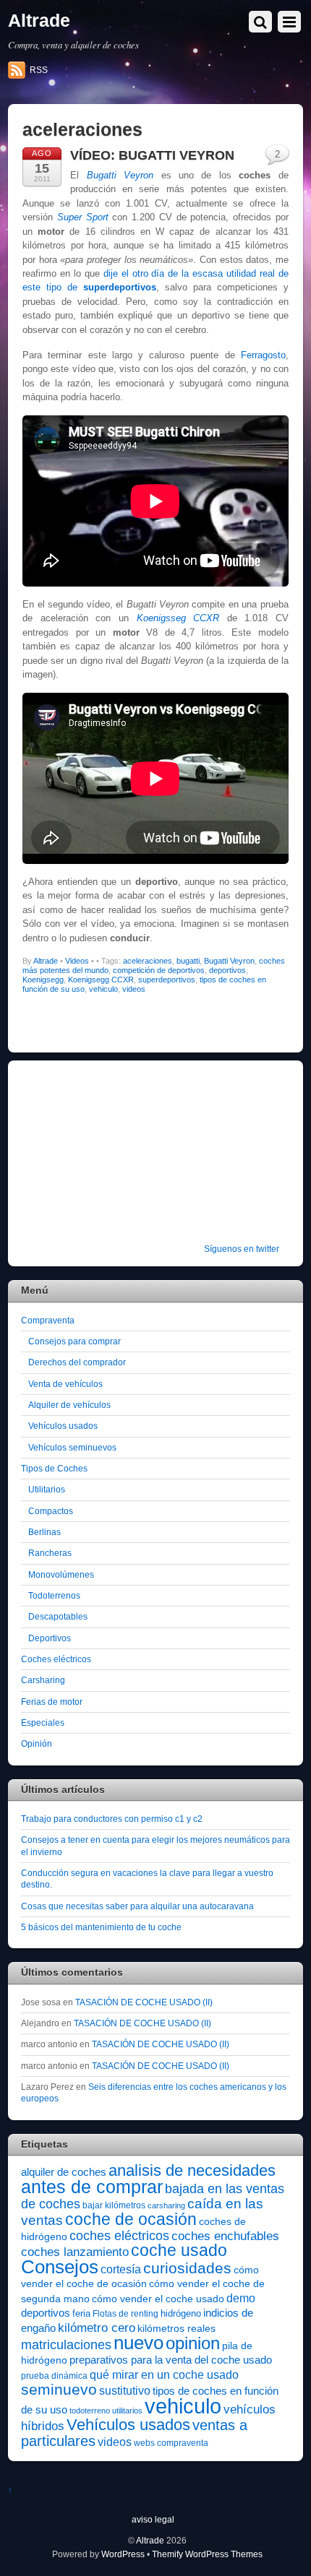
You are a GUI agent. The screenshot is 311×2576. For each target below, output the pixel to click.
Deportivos (50, 1638)
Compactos (51, 1511)
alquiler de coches (64, 2172)
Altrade (46, 961)
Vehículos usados (63, 1426)
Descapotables (58, 1616)
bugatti (188, 961)
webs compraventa (171, 2443)
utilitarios (127, 2411)
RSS (39, 70)
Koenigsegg (43, 980)
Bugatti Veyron (229, 961)
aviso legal (153, 2519)
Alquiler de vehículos (69, 1405)
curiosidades (187, 2268)
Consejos (60, 2267)
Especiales (43, 1723)
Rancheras (50, 1553)
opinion (193, 2343)
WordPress (123, 2554)
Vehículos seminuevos (72, 1447)
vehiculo (103, 989)
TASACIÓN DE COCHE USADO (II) (144, 2002)
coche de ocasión (131, 2219)
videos (134, 989)
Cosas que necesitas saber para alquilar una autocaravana (137, 1906)
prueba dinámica (54, 2376)
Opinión (37, 1743)
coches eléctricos (119, 2236)
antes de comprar (92, 2187)
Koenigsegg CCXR (101, 980)
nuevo (139, 2343)
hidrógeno (181, 2313)
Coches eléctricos (56, 1659)
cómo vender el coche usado (158, 2299)
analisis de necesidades (192, 2170)
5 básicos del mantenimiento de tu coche (101, 1927)
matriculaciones (66, 2345)
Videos (77, 961)
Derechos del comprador (77, 1362)
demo (241, 2298)
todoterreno (90, 2411)
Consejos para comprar (74, 1341)
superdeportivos (167, 980)
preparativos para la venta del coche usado (171, 2360)
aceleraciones (148, 961)
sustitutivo (125, 2391)
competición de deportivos (159, 970)
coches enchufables (225, 2236)
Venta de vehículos (65, 1384)
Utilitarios (47, 1489)
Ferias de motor (52, 1702)
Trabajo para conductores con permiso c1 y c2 (112, 1819)
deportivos (227, 970)
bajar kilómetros (114, 2205)
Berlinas (44, 1532)
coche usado (179, 2250)
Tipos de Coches (54, 1468)
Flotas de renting (125, 2314)
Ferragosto (263, 355)
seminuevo (59, 2390)
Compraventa (48, 1320)
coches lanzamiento (75, 2252)
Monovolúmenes (61, 1574)
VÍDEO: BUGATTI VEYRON (152, 155)
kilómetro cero (97, 2328)
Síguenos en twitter (242, 1249)
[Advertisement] (111, 1162)
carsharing (166, 2205)
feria (81, 2313)
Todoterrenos (54, 1595)
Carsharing (43, 1680)
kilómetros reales (176, 2328)
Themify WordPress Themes (207, 2554)
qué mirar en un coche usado (164, 2374)
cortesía (121, 2269)
